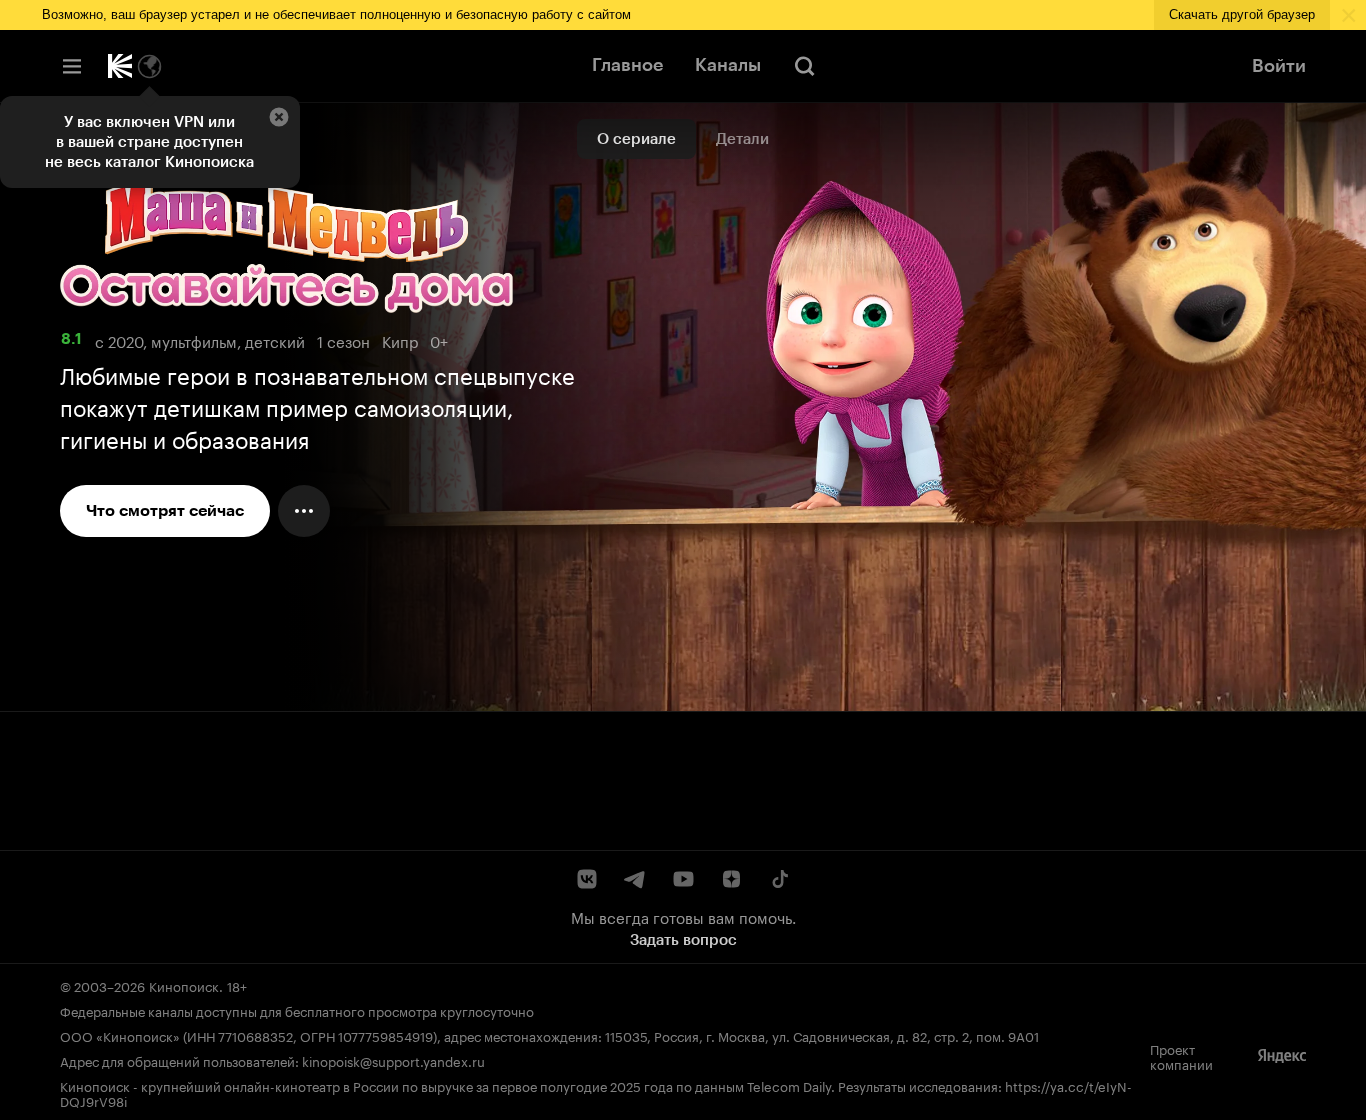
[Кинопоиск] (120, 66)
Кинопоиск (184, 985)
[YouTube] (683, 879)
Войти (1279, 66)
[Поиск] (805, 66)
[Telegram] (635, 879)
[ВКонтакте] (587, 879)
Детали (742, 139)
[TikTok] (779, 879)
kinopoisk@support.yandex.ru (393, 1060)
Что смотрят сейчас (165, 510)
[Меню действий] (304, 511)
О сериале (636, 139)
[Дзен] (731, 879)
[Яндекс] (1282, 1056)
